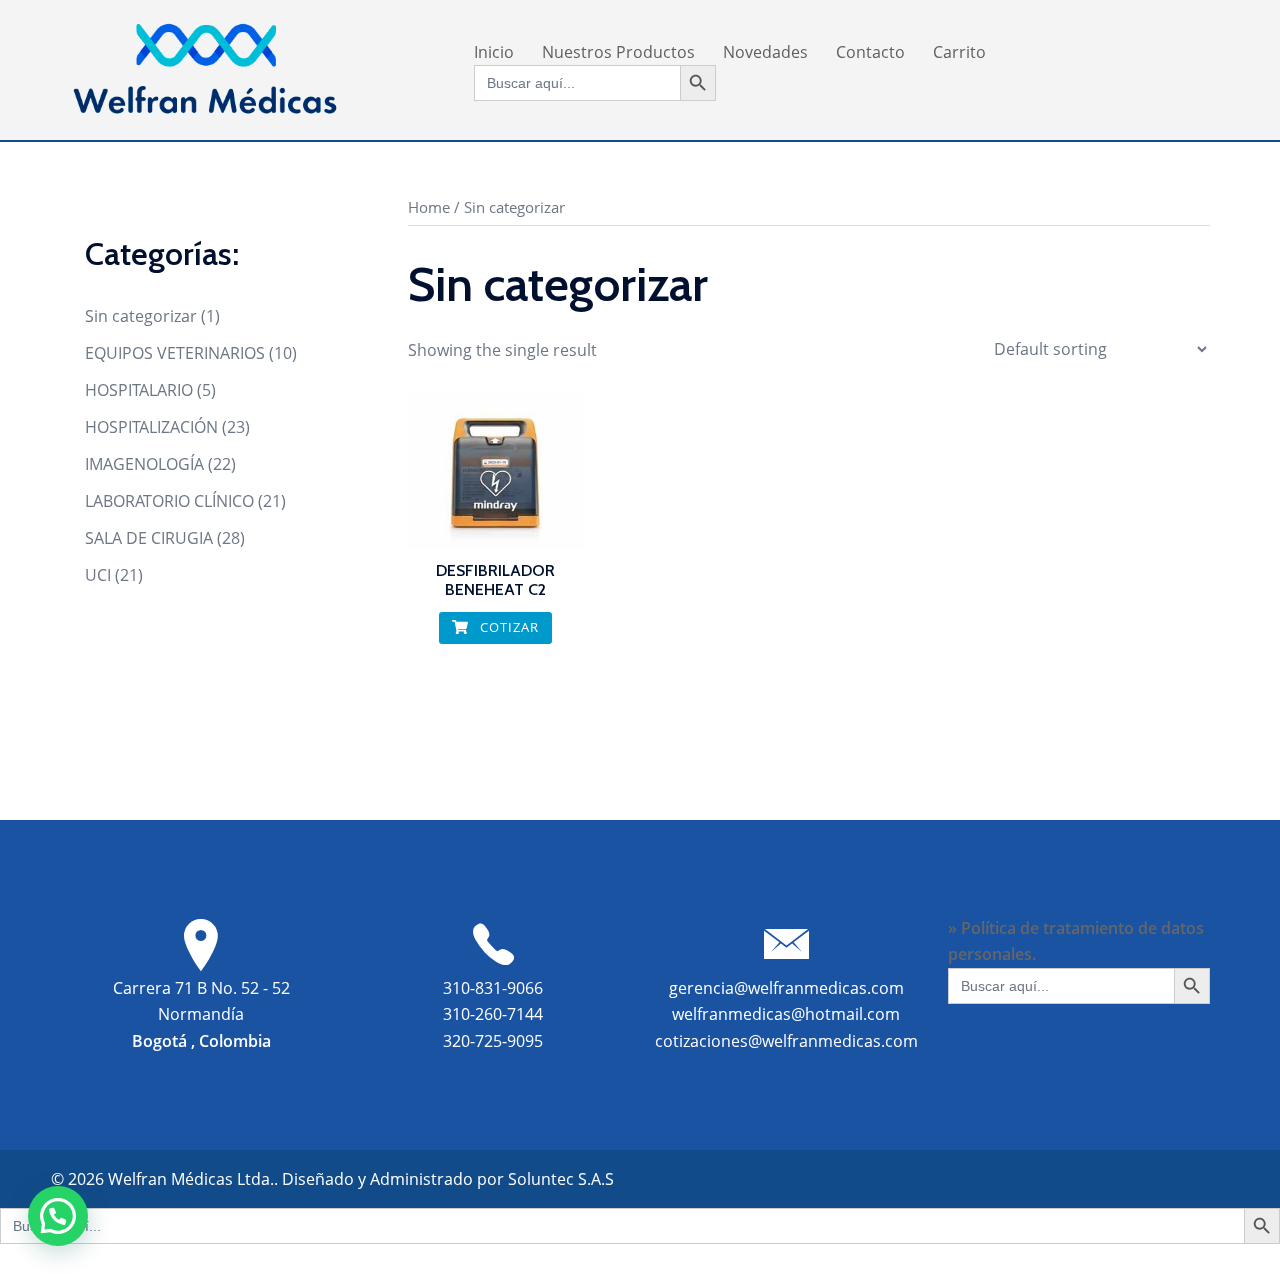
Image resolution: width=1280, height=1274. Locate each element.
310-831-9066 (493, 988)
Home (429, 207)
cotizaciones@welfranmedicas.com (786, 1041)
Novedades (765, 52)
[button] (58, 1216)
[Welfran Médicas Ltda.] (205, 68)
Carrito (959, 52)
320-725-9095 (493, 1041)
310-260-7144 (493, 1014)
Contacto (870, 52)
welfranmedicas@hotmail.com (786, 1014)
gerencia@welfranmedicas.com (786, 988)
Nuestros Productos (618, 52)
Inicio (494, 52)
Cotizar (507, 627)
